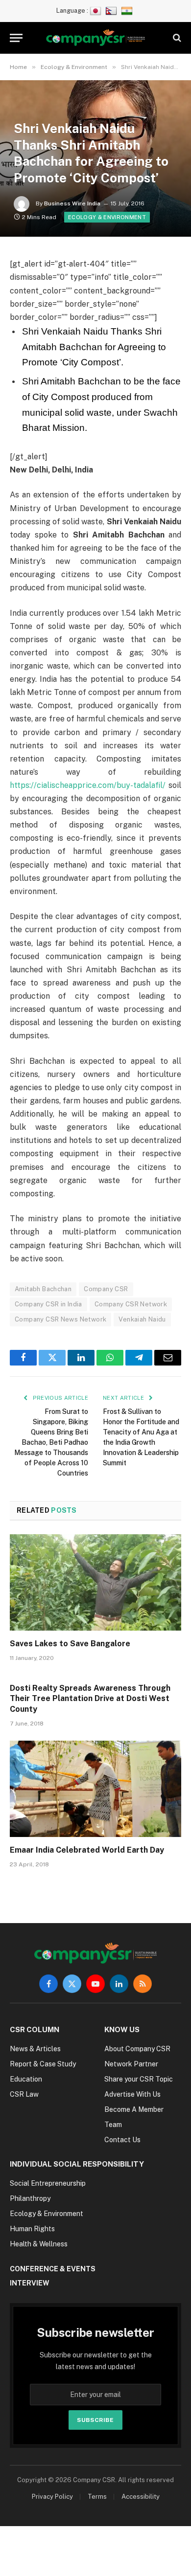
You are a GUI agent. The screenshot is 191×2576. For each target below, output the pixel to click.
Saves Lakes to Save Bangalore (70, 1644)
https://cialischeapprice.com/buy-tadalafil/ (88, 785)
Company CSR (106, 1289)
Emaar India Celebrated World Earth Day (87, 1850)
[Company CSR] (96, 38)
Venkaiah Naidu (142, 1319)
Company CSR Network (131, 1304)
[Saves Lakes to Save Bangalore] (95, 1582)
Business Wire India (72, 203)
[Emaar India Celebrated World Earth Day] (95, 1789)
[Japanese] (97, 11)
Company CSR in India (48, 1304)
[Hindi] (128, 11)
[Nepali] (112, 11)
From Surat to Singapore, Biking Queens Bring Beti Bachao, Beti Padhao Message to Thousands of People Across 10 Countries (51, 1442)
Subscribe (95, 2420)
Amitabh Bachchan (43, 1289)
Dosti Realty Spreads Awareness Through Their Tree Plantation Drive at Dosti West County (90, 1699)
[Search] (176, 38)
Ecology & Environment (107, 217)
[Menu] (16, 38)
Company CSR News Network (60, 1319)
